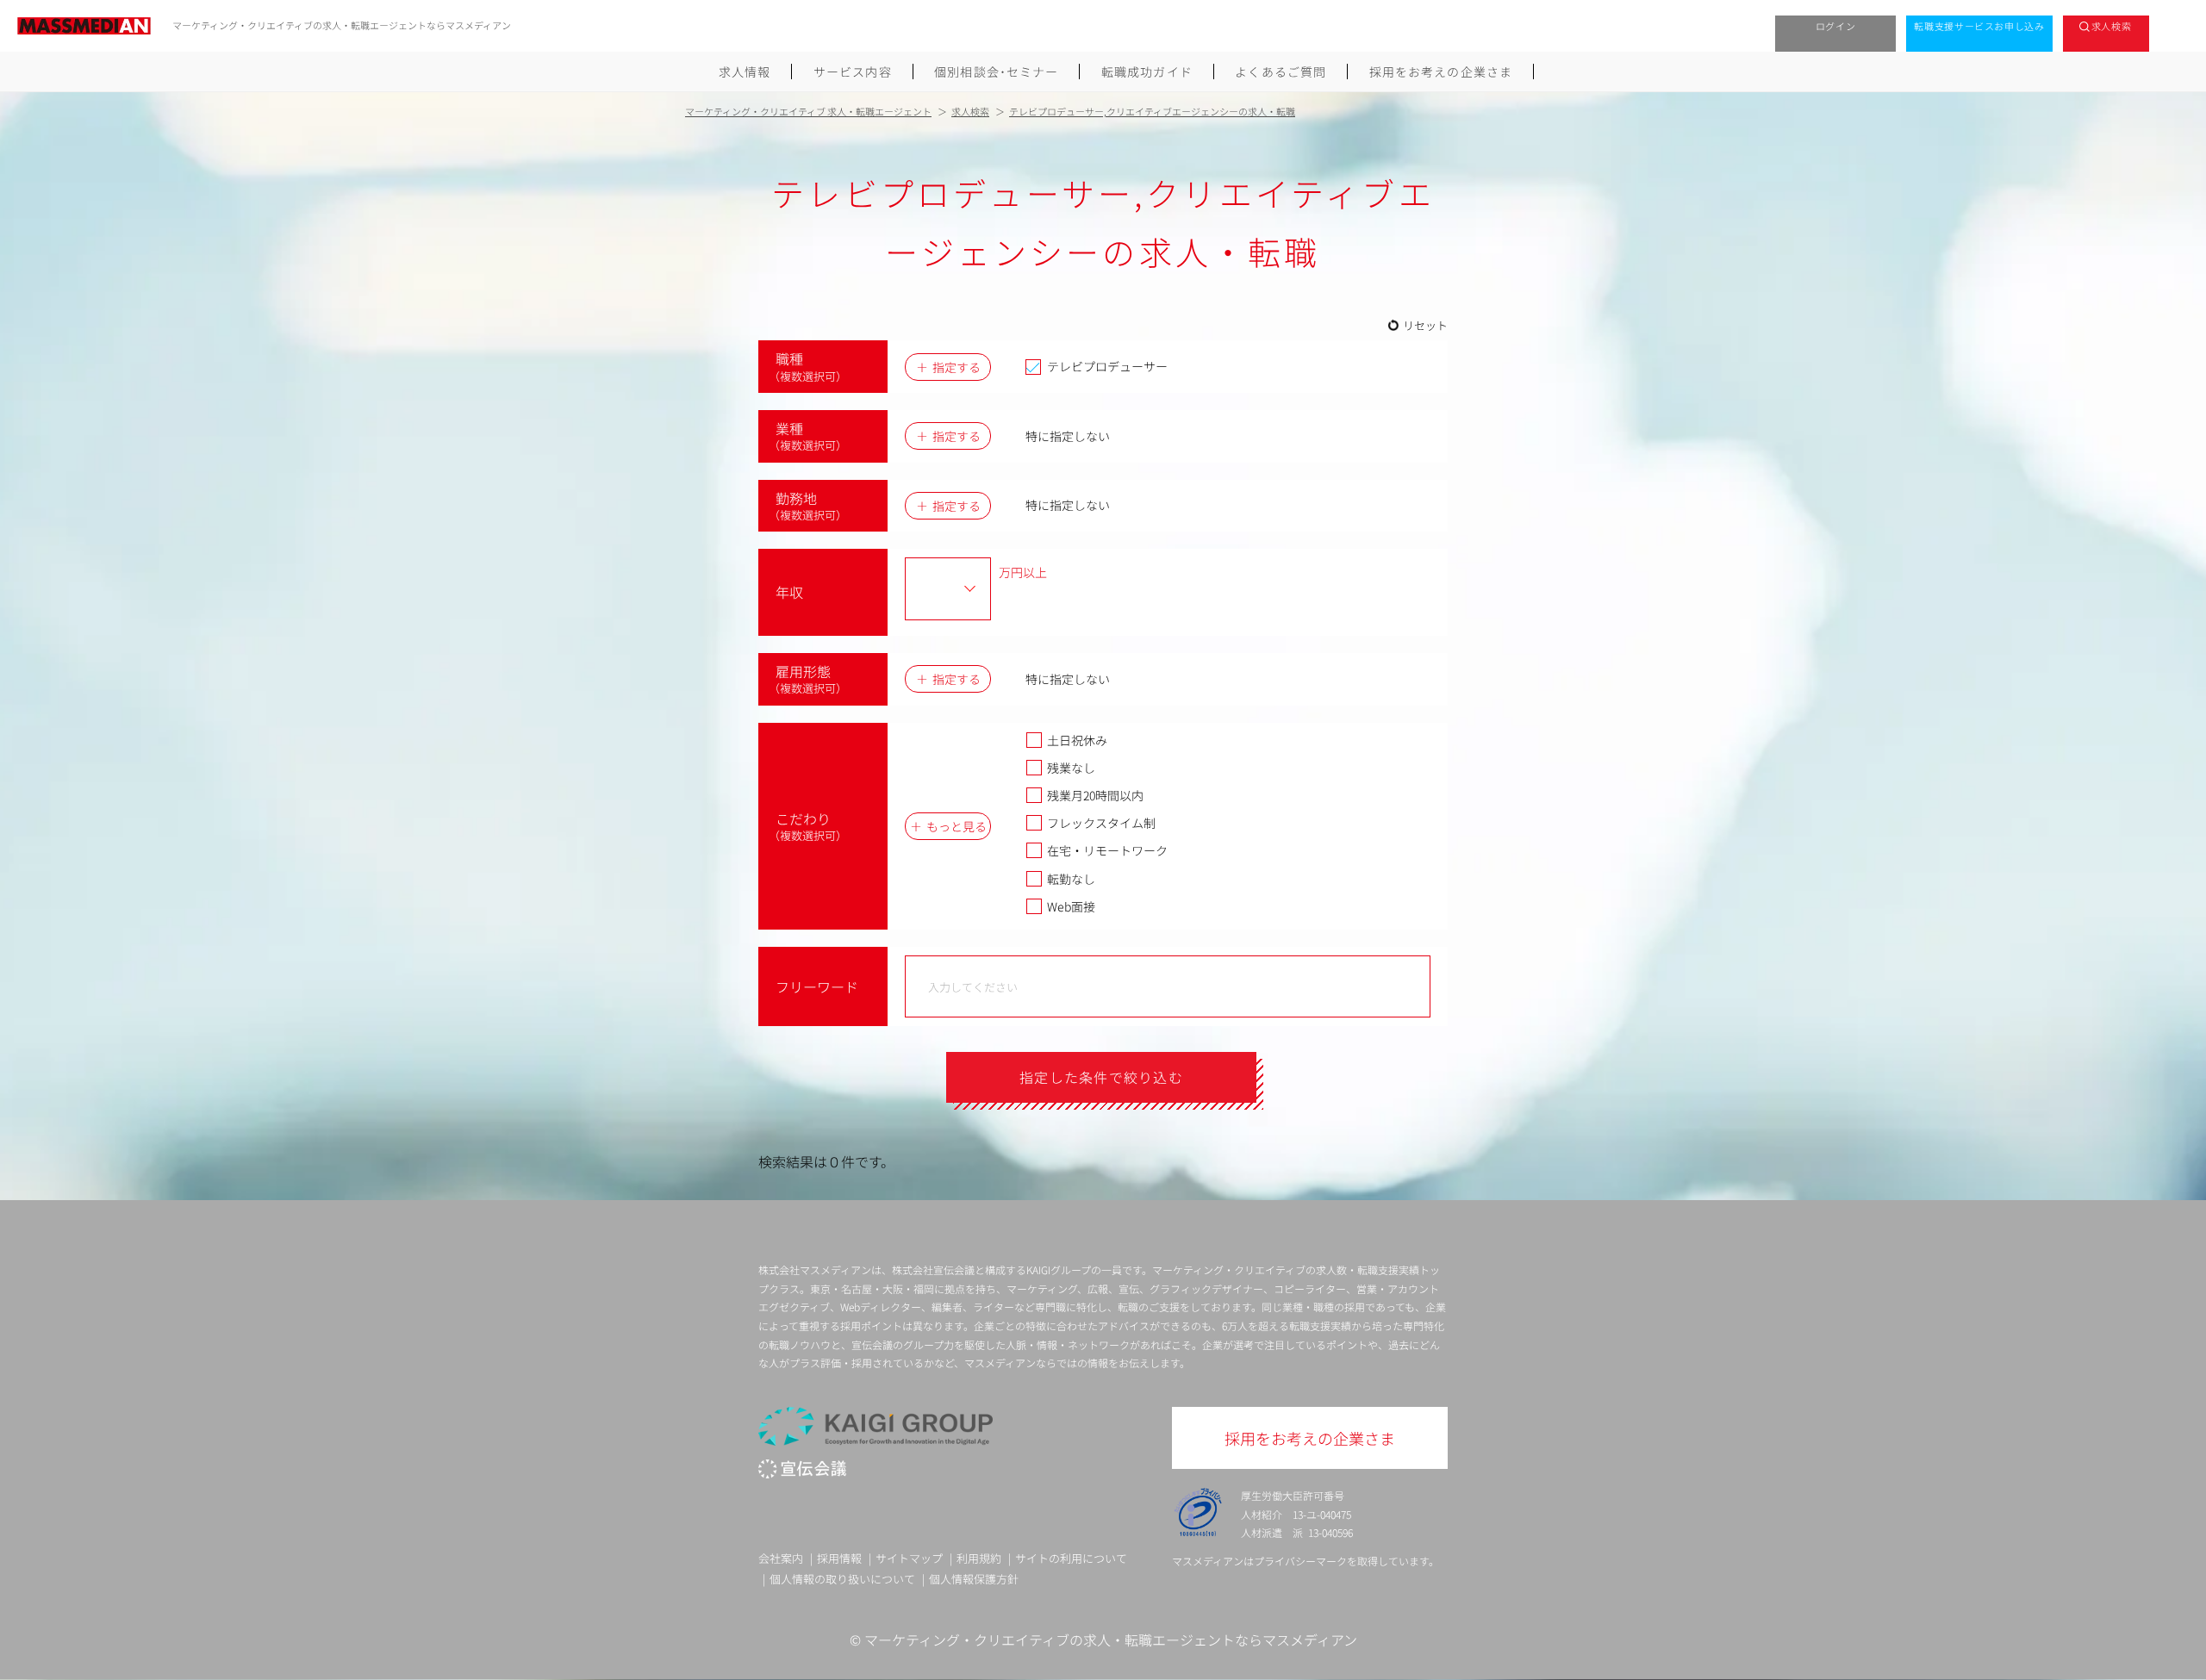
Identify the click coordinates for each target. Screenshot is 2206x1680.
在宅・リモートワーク (1107, 850)
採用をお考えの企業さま (1441, 72)
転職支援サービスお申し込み (1979, 26)
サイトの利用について (1071, 1558)
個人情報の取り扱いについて (842, 1579)
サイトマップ (909, 1558)
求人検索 (2112, 26)
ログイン (1836, 26)
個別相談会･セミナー (996, 72)
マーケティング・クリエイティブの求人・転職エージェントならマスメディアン (1111, 1640)
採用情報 (839, 1558)
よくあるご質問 (1281, 72)
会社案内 (781, 1558)
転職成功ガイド (1147, 72)
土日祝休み (1077, 740)
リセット (1425, 325)
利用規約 (979, 1558)
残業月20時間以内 (1095, 795)
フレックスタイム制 (1101, 823)
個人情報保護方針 (974, 1579)
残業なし (1071, 768)
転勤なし (1071, 879)
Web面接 (1071, 906)
